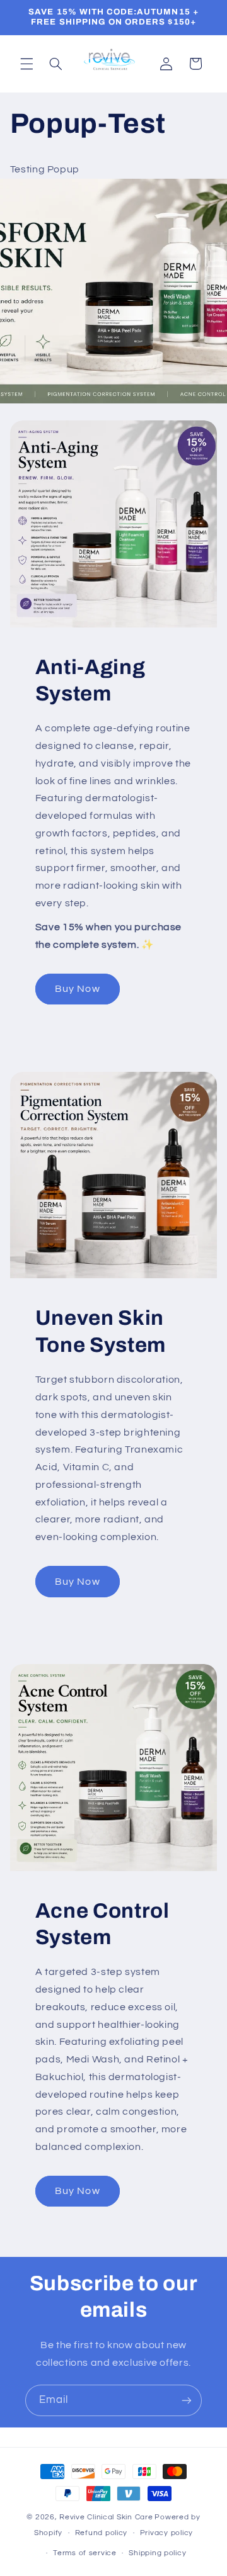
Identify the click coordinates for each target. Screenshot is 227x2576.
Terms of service (85, 2553)
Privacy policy (166, 2533)
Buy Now (77, 989)
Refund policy (102, 2533)
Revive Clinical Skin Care (106, 2517)
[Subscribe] (187, 2400)
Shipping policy (157, 2553)
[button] (26, 64)
